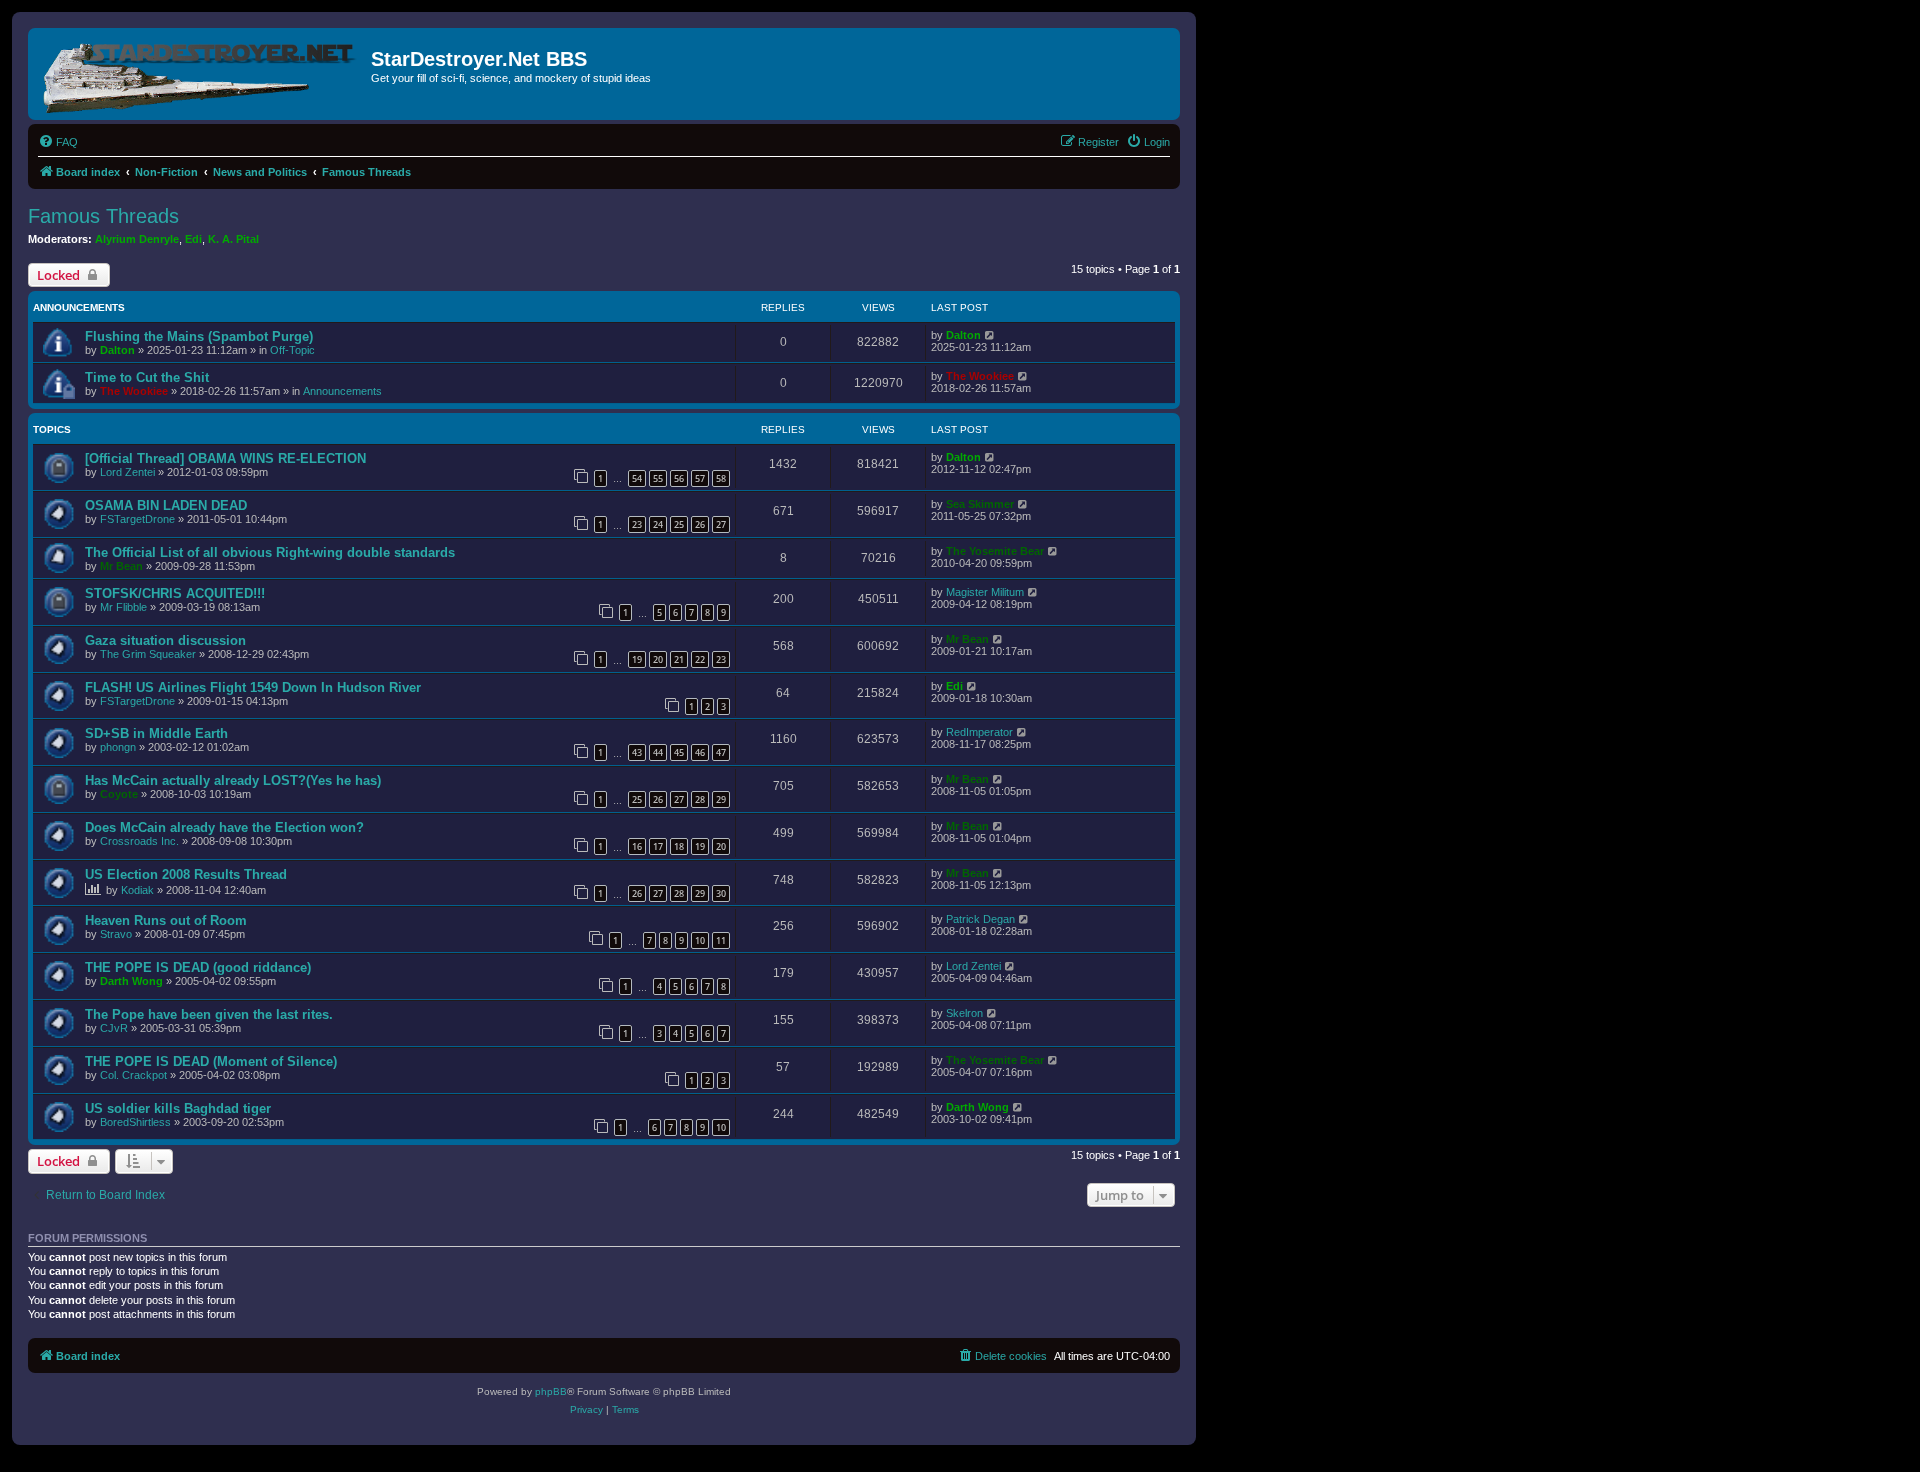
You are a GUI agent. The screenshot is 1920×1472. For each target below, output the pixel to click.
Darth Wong (131, 981)
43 (637, 752)
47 (721, 752)
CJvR (114, 1028)
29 (721, 799)
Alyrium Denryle (137, 239)
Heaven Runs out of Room (166, 920)
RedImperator (979, 732)
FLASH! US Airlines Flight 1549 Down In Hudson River (253, 687)
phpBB (551, 1391)
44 (658, 752)
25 (679, 524)
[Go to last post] (990, 335)
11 (721, 940)
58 (721, 478)
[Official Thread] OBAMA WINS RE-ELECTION (225, 458)
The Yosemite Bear (995, 551)
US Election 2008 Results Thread (186, 874)
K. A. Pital (233, 239)
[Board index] (202, 74)
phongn (118, 747)
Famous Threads (103, 216)
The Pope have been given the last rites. (209, 1014)
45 (679, 752)
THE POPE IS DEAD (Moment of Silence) (211, 1061)
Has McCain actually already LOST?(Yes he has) (233, 780)
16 (637, 846)
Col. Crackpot (133, 1075)
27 (721, 524)
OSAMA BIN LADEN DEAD (166, 505)
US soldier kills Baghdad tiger (178, 1108)
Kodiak (137, 890)
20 (658, 659)
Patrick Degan (980, 919)
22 (700, 659)
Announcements (342, 391)
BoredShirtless (135, 1122)
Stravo (116, 934)
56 (679, 478)
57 (700, 478)
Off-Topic (292, 350)
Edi (193, 239)
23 (637, 524)
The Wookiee (134, 391)
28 (700, 799)
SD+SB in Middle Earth (156, 733)
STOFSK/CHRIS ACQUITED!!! (175, 593)
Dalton (117, 350)
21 (679, 659)
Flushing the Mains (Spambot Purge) (199, 336)
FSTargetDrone (137, 519)
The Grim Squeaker (148, 654)
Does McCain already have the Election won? (224, 827)
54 (637, 478)
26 (700, 524)
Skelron (964, 1013)
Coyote (119, 794)
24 (658, 524)
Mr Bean (121, 566)
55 (658, 478)
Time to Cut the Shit (147, 377)
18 (679, 846)
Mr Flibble (123, 607)
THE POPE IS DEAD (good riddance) (198, 967)
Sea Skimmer (980, 504)
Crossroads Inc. (139, 841)
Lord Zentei (127, 472)
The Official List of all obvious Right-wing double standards (270, 552)
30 (721, 893)
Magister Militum (985, 592)
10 (700, 940)
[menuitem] (58, 142)
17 (658, 846)
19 (637, 659)
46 (700, 752)
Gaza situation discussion (165, 640)
